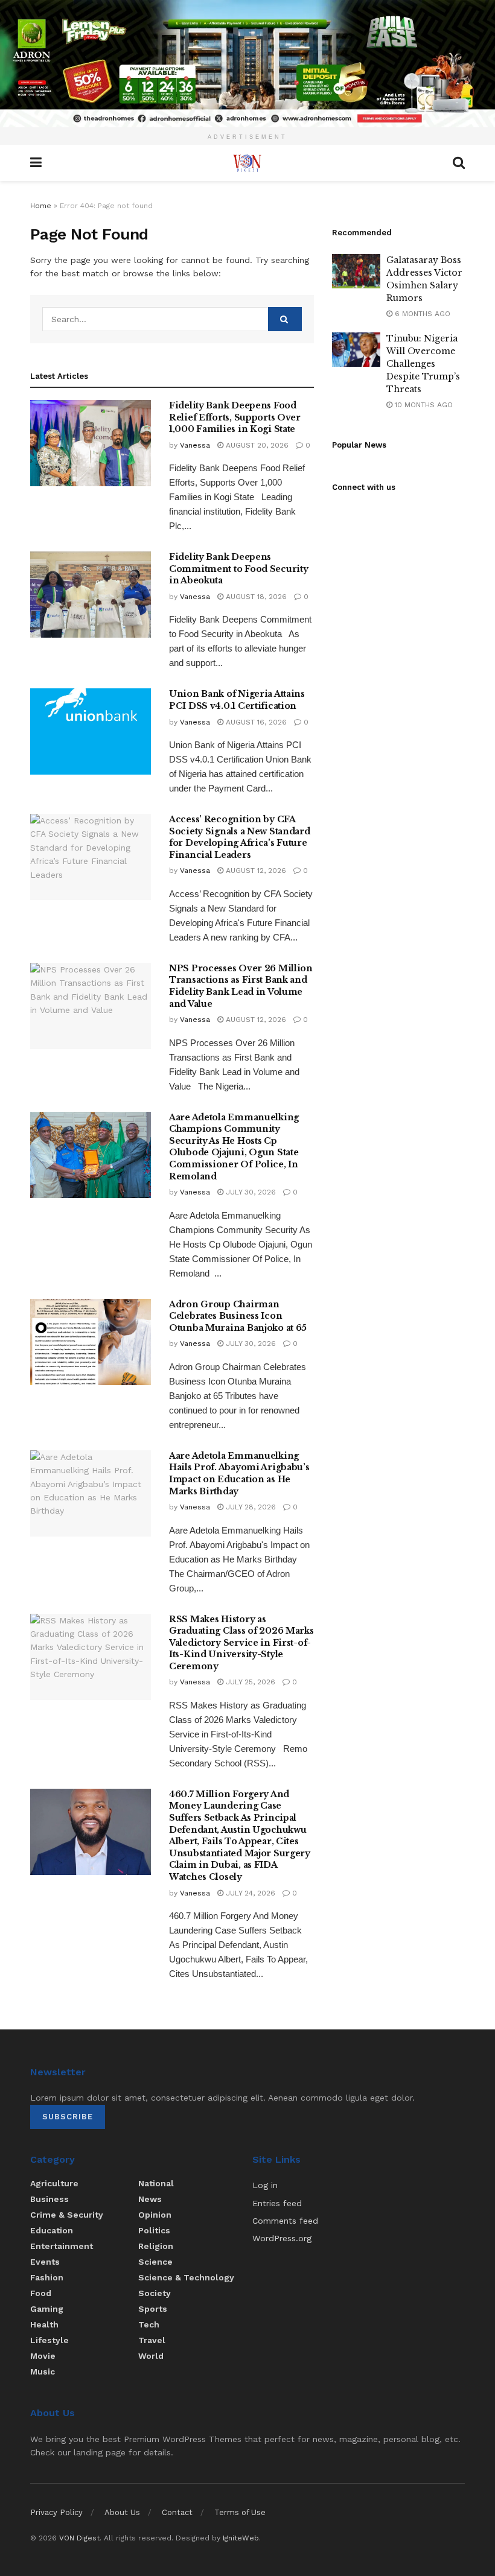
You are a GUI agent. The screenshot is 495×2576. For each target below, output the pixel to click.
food (41, 2293)
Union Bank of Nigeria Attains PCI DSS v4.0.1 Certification (237, 700)
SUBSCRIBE (68, 2117)
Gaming (47, 2309)
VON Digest (79, 2538)
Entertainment (62, 2246)
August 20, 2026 (256, 445)
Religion (156, 2246)
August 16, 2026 (255, 722)
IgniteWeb (241, 2538)
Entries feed (277, 2203)
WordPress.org (282, 2238)
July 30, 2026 (250, 1192)
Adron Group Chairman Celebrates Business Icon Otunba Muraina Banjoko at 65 (238, 1316)
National (156, 2183)
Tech (149, 2324)
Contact (177, 2512)
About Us (122, 2512)
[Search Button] (285, 319)
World (151, 2356)
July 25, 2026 (249, 1682)
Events (45, 2262)
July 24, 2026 (249, 1893)
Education (52, 2230)
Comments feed (285, 2221)
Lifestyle (49, 2340)
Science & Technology (186, 2277)
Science (155, 2262)
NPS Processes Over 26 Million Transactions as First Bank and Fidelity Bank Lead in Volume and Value (241, 986)
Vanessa (195, 445)
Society (155, 2293)
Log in (265, 2185)
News (150, 2199)
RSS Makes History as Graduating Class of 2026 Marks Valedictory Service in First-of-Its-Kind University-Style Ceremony (241, 1643)
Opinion (155, 2215)
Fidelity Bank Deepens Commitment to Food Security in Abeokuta (238, 569)
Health (44, 2324)
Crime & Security (67, 2215)
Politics (154, 2230)
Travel (152, 2340)
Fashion (47, 2277)
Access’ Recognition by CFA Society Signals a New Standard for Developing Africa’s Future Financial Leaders (240, 837)
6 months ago (421, 314)
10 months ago (423, 405)
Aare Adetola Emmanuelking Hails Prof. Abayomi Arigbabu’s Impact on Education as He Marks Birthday (239, 1474)
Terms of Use (240, 2512)
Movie (43, 2356)
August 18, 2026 (255, 597)
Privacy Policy (56, 2512)
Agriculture (54, 2183)
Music (43, 2371)
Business (49, 2199)
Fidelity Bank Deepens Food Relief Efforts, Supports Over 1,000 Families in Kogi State (235, 417)
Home (41, 206)
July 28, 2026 (250, 1507)
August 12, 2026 (255, 871)
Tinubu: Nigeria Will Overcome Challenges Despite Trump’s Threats (423, 364)
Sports (153, 2309)
